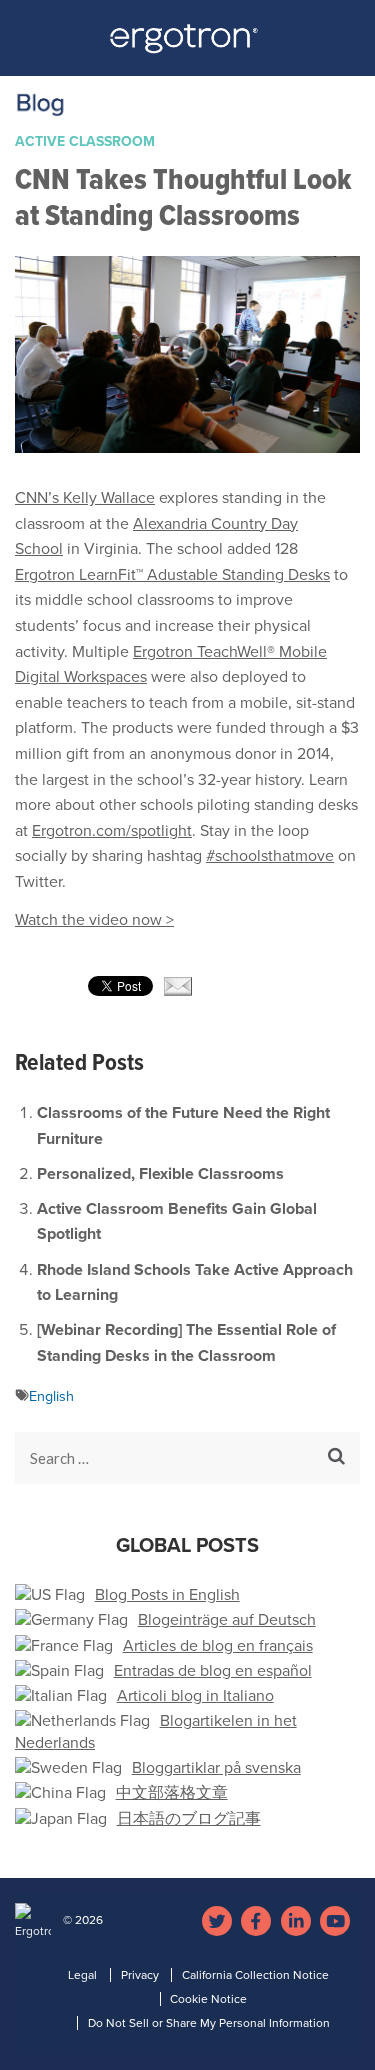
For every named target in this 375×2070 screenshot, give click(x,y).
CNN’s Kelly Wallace (85, 498)
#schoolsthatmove (270, 856)
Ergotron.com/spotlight (112, 831)
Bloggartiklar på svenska (216, 1768)
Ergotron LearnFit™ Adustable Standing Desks (172, 575)
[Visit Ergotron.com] (187, 44)
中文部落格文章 (172, 1793)
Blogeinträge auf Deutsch (227, 1620)
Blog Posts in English (167, 1595)
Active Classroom (85, 141)
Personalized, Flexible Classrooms (160, 1174)
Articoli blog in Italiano (195, 1696)
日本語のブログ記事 (189, 1819)
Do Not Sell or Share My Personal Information (209, 2023)
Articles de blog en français (218, 1646)
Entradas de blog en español (213, 1671)
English (51, 1396)
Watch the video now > (94, 920)
